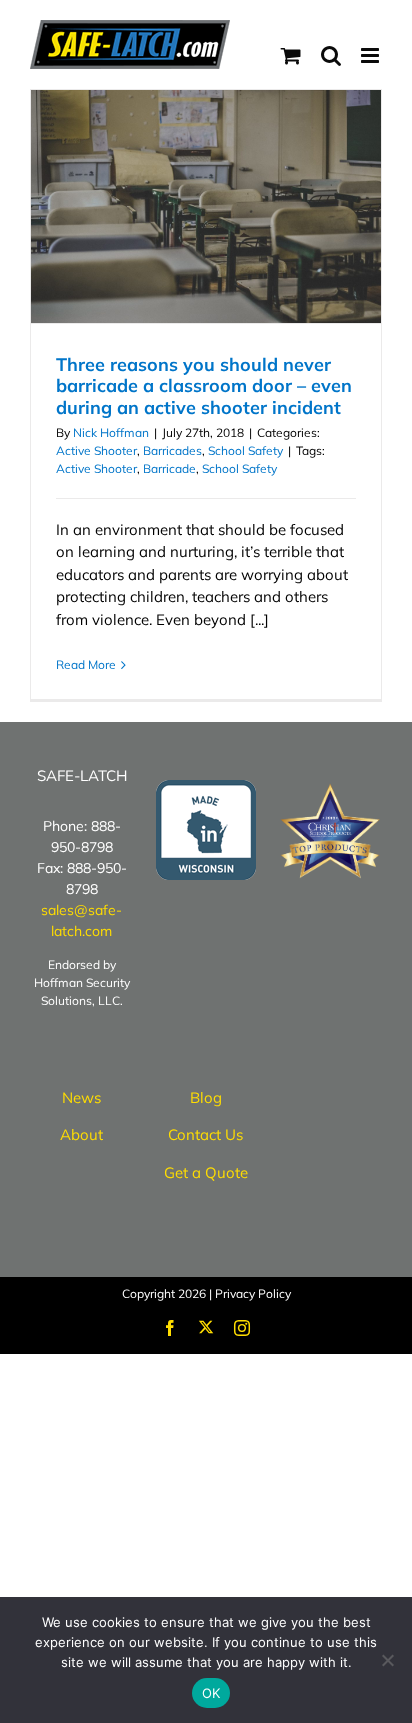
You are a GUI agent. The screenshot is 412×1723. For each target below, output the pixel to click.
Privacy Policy (253, 1293)
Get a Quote (206, 1172)
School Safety (245, 450)
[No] (387, 1660)
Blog (206, 1097)
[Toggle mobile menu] (371, 55)
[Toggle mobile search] (331, 55)
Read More (86, 664)
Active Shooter (96, 450)
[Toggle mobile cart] (291, 55)
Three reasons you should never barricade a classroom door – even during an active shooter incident (204, 386)
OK (211, 1693)
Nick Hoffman (111, 432)
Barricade (169, 468)
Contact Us (205, 1134)
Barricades (172, 450)
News (81, 1097)
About (81, 1134)
